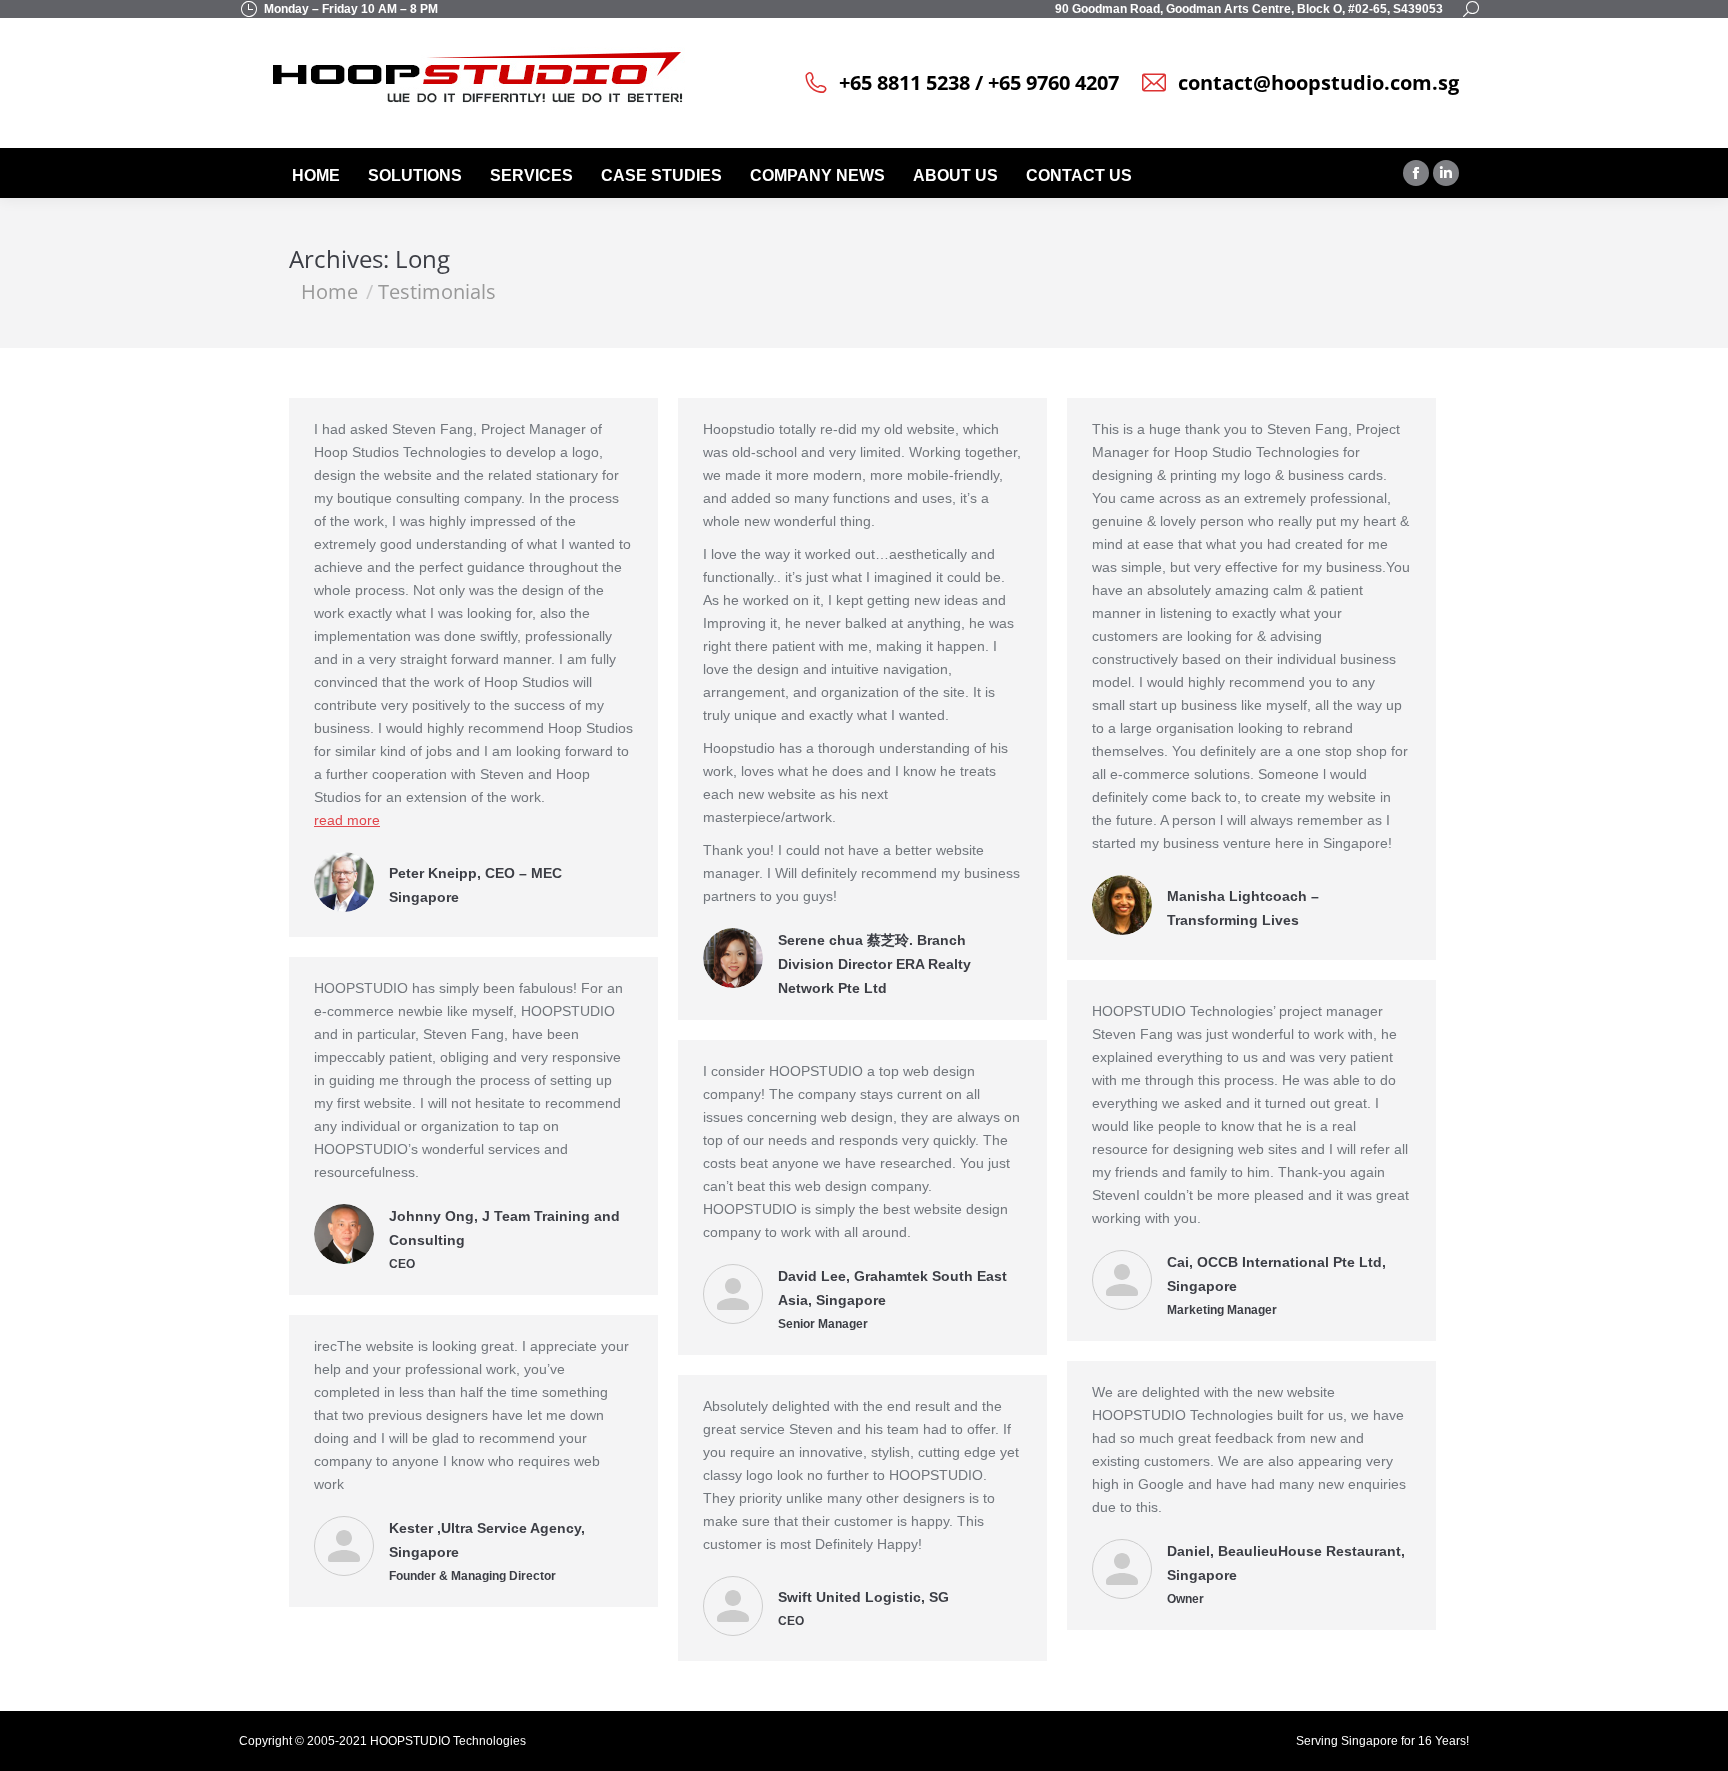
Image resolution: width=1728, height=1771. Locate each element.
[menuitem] (318, 176)
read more (347, 820)
